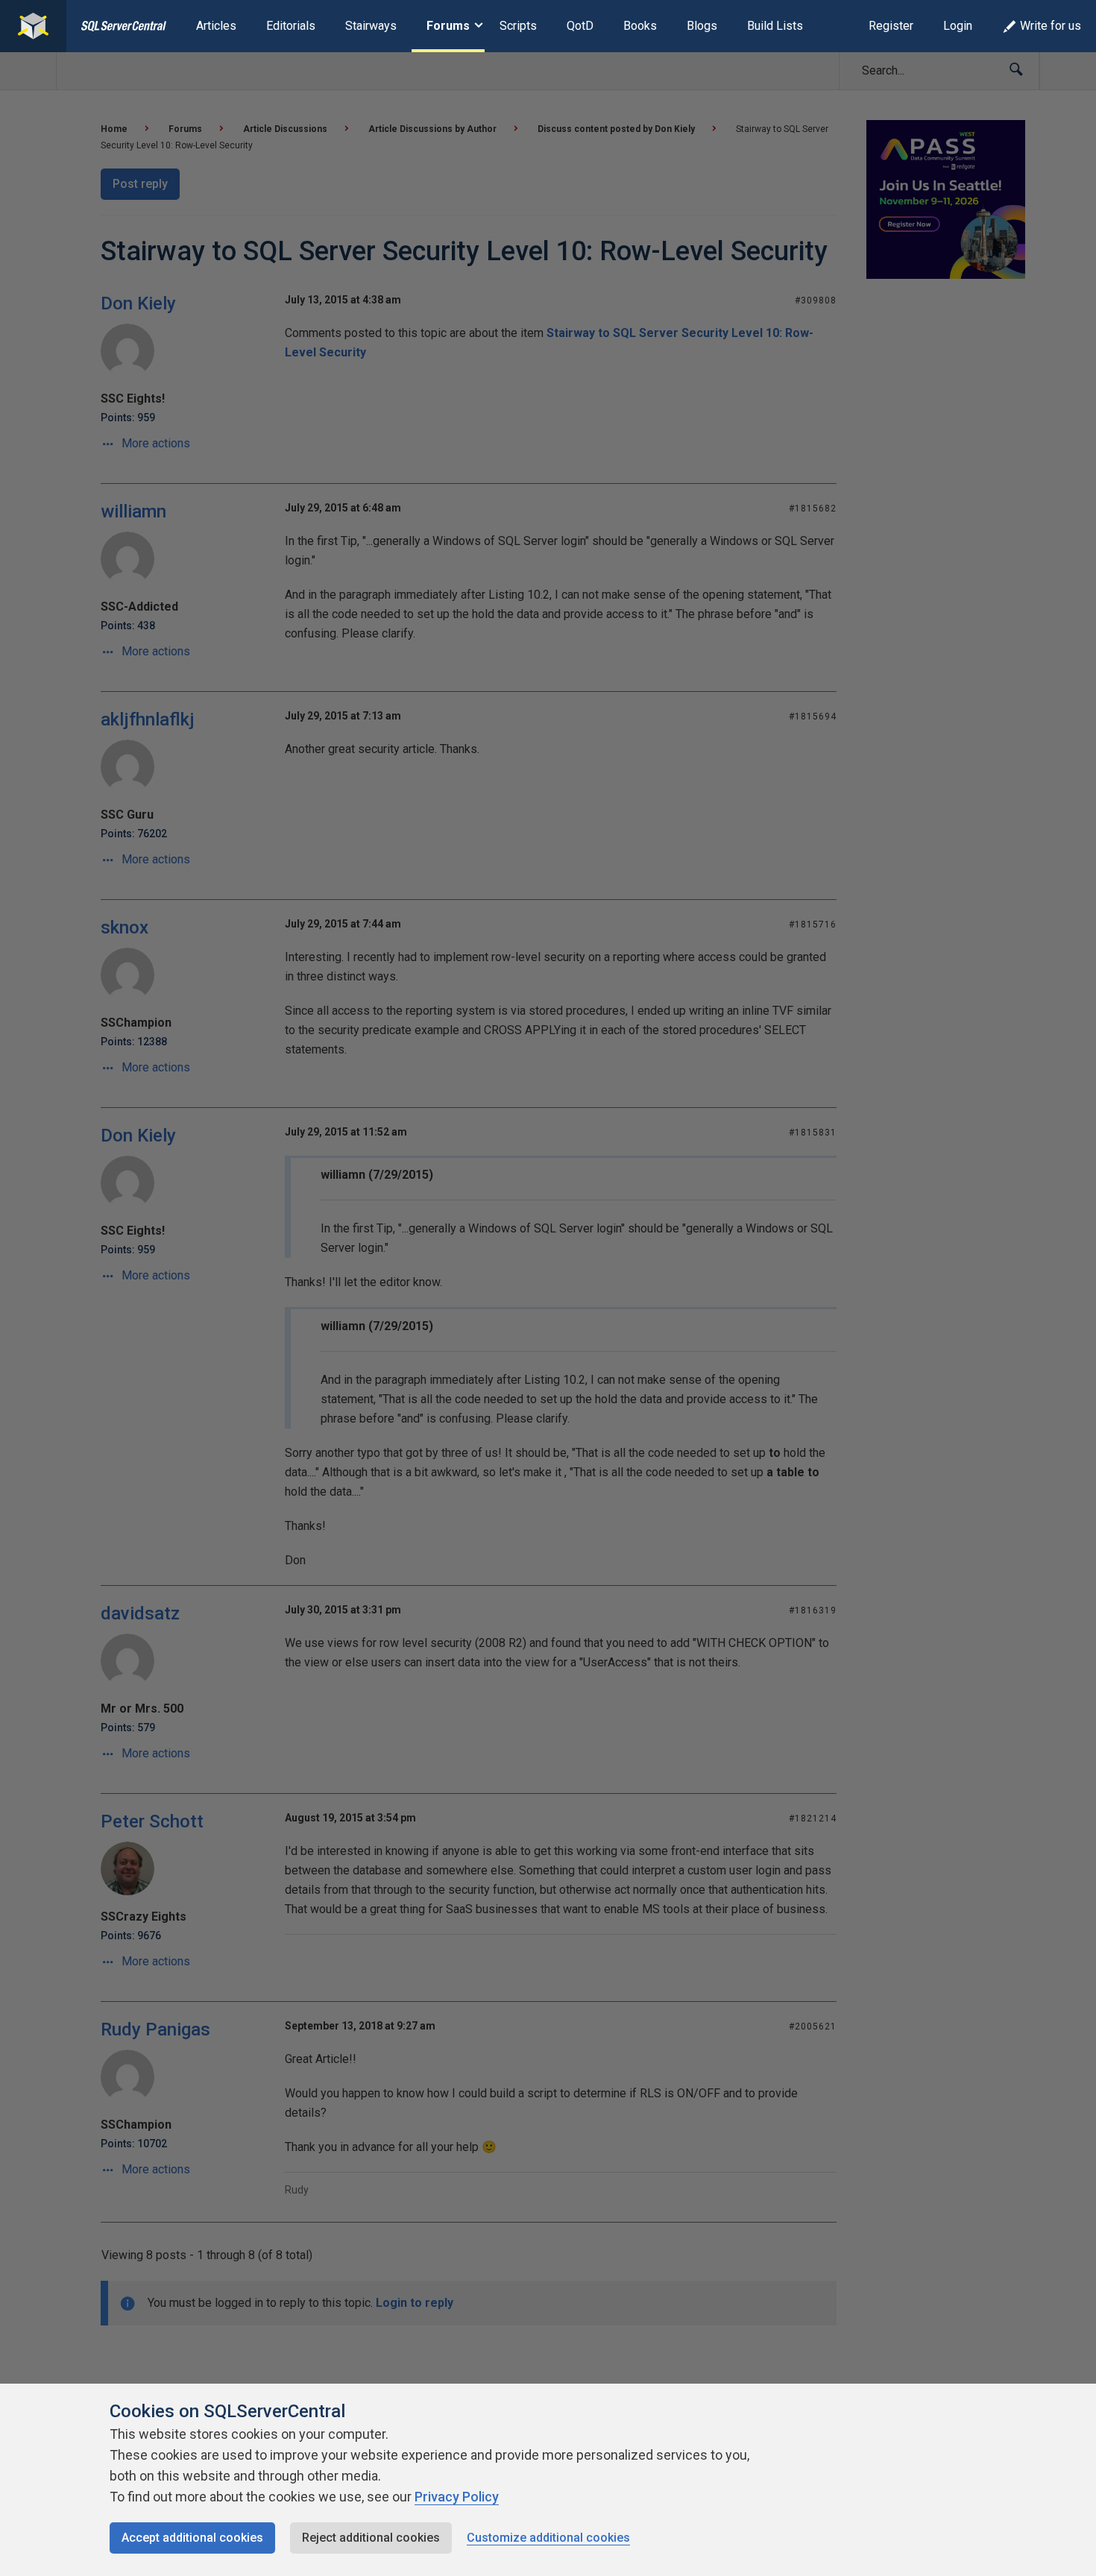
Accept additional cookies (192, 2538)
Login (958, 26)
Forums (448, 26)
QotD (580, 26)
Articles (216, 26)
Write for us (1051, 26)
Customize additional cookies (548, 2538)
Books (640, 26)
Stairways (371, 26)
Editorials (291, 26)
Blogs (702, 26)
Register (891, 26)
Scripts (518, 26)
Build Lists (775, 26)
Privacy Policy (457, 2497)
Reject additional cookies (371, 2538)
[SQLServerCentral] (33, 26)
